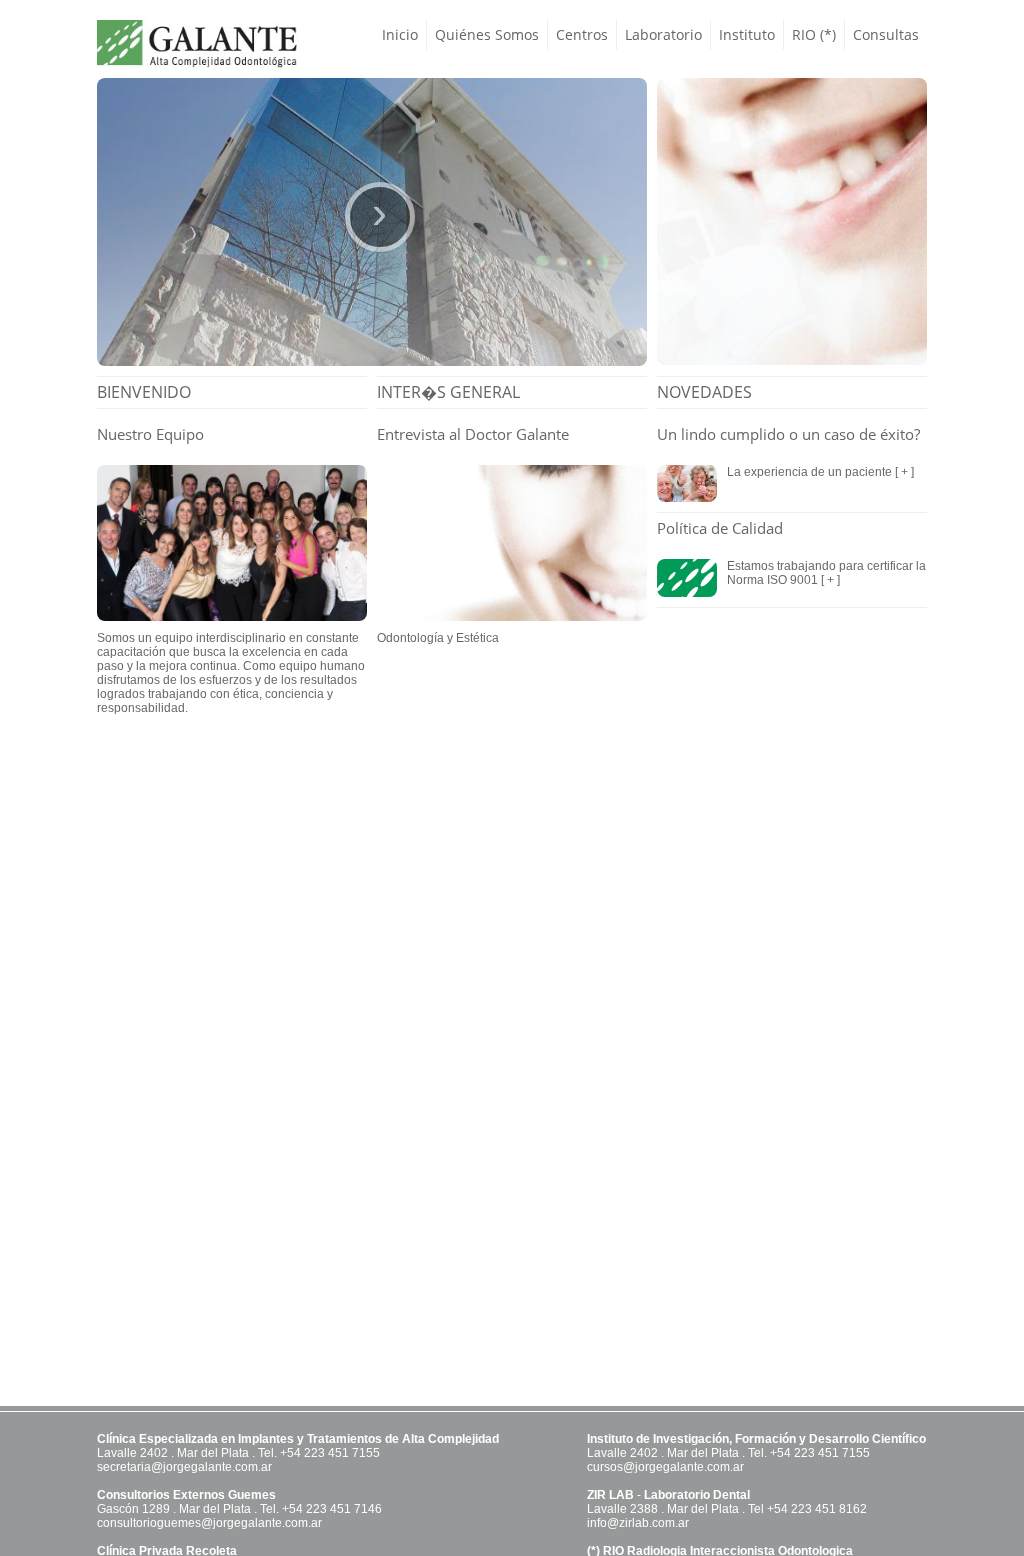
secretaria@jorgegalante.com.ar (184, 1467)
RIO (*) (814, 34)
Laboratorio (663, 34)
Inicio (400, 34)
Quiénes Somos (487, 34)
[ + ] (903, 472)
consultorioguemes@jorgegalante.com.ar (209, 1523)
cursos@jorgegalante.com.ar (665, 1467)
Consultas (886, 34)
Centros (582, 34)
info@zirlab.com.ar (638, 1523)
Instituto (747, 34)
